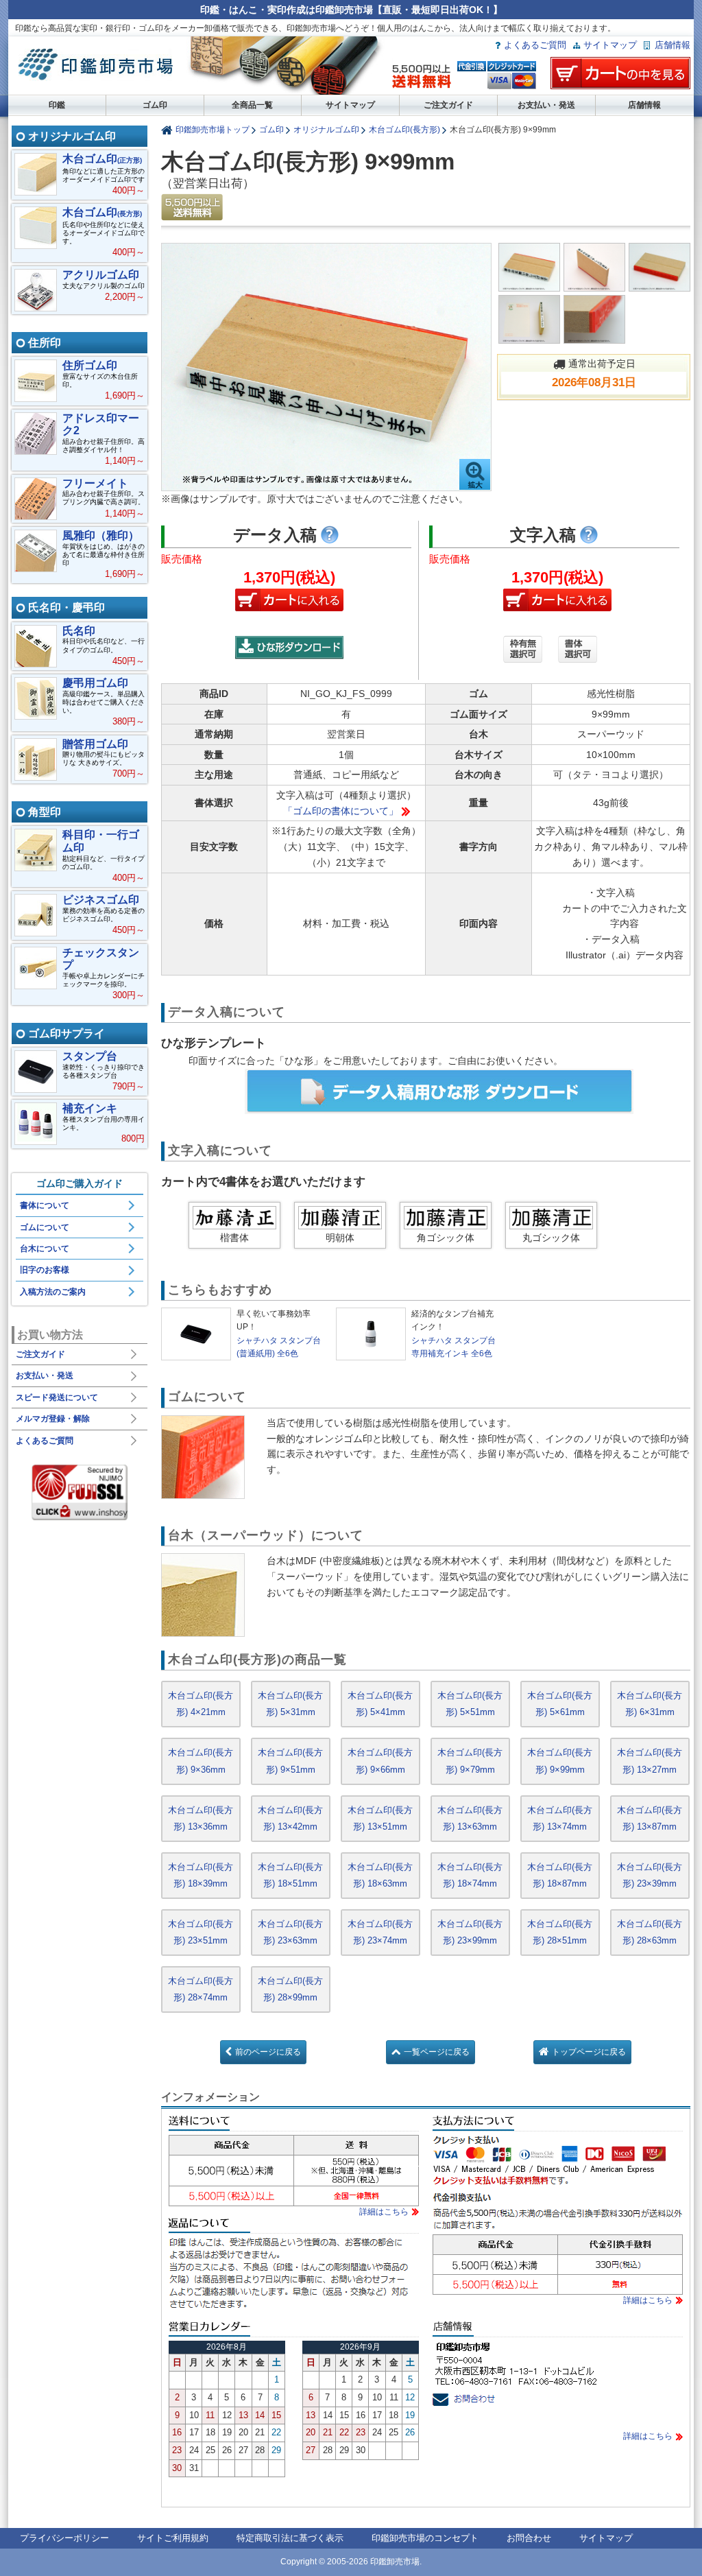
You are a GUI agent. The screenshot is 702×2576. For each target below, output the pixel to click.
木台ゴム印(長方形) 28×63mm (650, 1932)
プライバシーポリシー (64, 2538)
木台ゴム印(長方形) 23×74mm (380, 1932)
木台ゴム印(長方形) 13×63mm (470, 1818)
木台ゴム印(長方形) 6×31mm (650, 1704)
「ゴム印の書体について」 (341, 811)
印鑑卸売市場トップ (213, 129)
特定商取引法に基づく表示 (290, 2538)
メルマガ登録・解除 (53, 1419)
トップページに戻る (589, 2052)
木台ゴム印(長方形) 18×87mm (560, 1875)
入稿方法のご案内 (53, 1292)
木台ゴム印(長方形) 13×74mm (560, 1818)
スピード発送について (57, 1397)
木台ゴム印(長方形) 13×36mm (201, 1818)
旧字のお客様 (45, 1270)
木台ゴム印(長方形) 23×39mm (650, 1875)
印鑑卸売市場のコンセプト (425, 2538)
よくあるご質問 (535, 45)
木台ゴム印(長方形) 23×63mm (290, 1932)
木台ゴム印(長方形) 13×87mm (650, 1818)
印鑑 (57, 105)
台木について (45, 1249)
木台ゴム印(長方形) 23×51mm (201, 1932)
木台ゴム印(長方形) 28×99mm (290, 1989)
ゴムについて (45, 1227)
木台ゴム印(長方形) (404, 129)
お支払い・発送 (546, 105)
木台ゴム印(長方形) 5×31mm (290, 1704)
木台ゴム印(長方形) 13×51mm (380, 1818)
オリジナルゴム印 (326, 129)
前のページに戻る (268, 2052)
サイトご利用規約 (173, 2538)
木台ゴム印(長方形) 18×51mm (290, 1875)
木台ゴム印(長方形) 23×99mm (470, 1932)
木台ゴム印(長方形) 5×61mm (560, 1704)
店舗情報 (673, 45)
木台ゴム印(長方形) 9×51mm (290, 1761)
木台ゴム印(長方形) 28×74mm (201, 1989)
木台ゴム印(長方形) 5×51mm (470, 1704)
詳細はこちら (384, 2212)
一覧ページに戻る (437, 2052)
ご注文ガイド (448, 105)
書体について (45, 1205)
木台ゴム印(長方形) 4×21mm (201, 1704)
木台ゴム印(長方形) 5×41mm (380, 1704)
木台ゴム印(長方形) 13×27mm (650, 1761)
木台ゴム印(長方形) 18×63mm (380, 1875)
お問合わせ (529, 2538)
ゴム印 (155, 105)
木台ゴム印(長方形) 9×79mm (470, 1761)
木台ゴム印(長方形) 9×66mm (380, 1761)
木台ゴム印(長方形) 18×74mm (470, 1875)
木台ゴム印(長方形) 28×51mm (560, 1932)
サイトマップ (610, 45)
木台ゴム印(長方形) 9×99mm (560, 1761)
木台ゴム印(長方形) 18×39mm (201, 1875)
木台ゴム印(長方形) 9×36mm (201, 1761)
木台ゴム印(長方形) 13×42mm (290, 1818)
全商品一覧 (252, 105)
